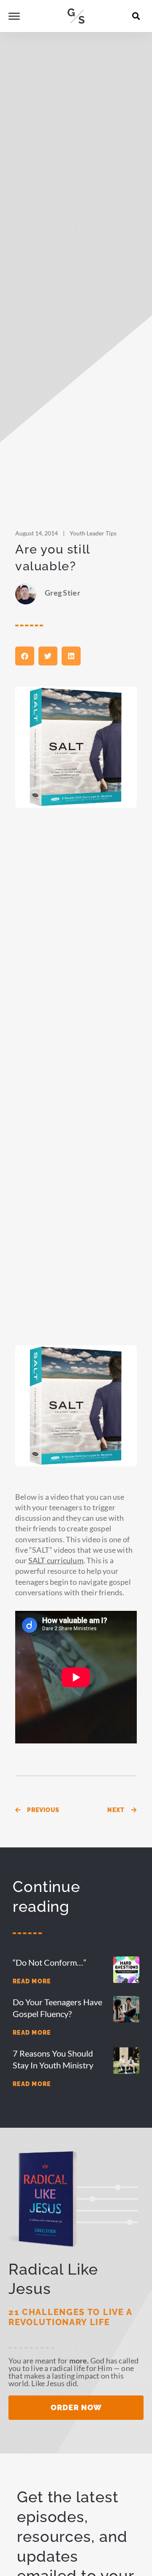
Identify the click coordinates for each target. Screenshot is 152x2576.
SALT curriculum (56, 1560)
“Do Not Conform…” (49, 1962)
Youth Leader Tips (93, 533)
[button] (136, 16)
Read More (32, 1981)
